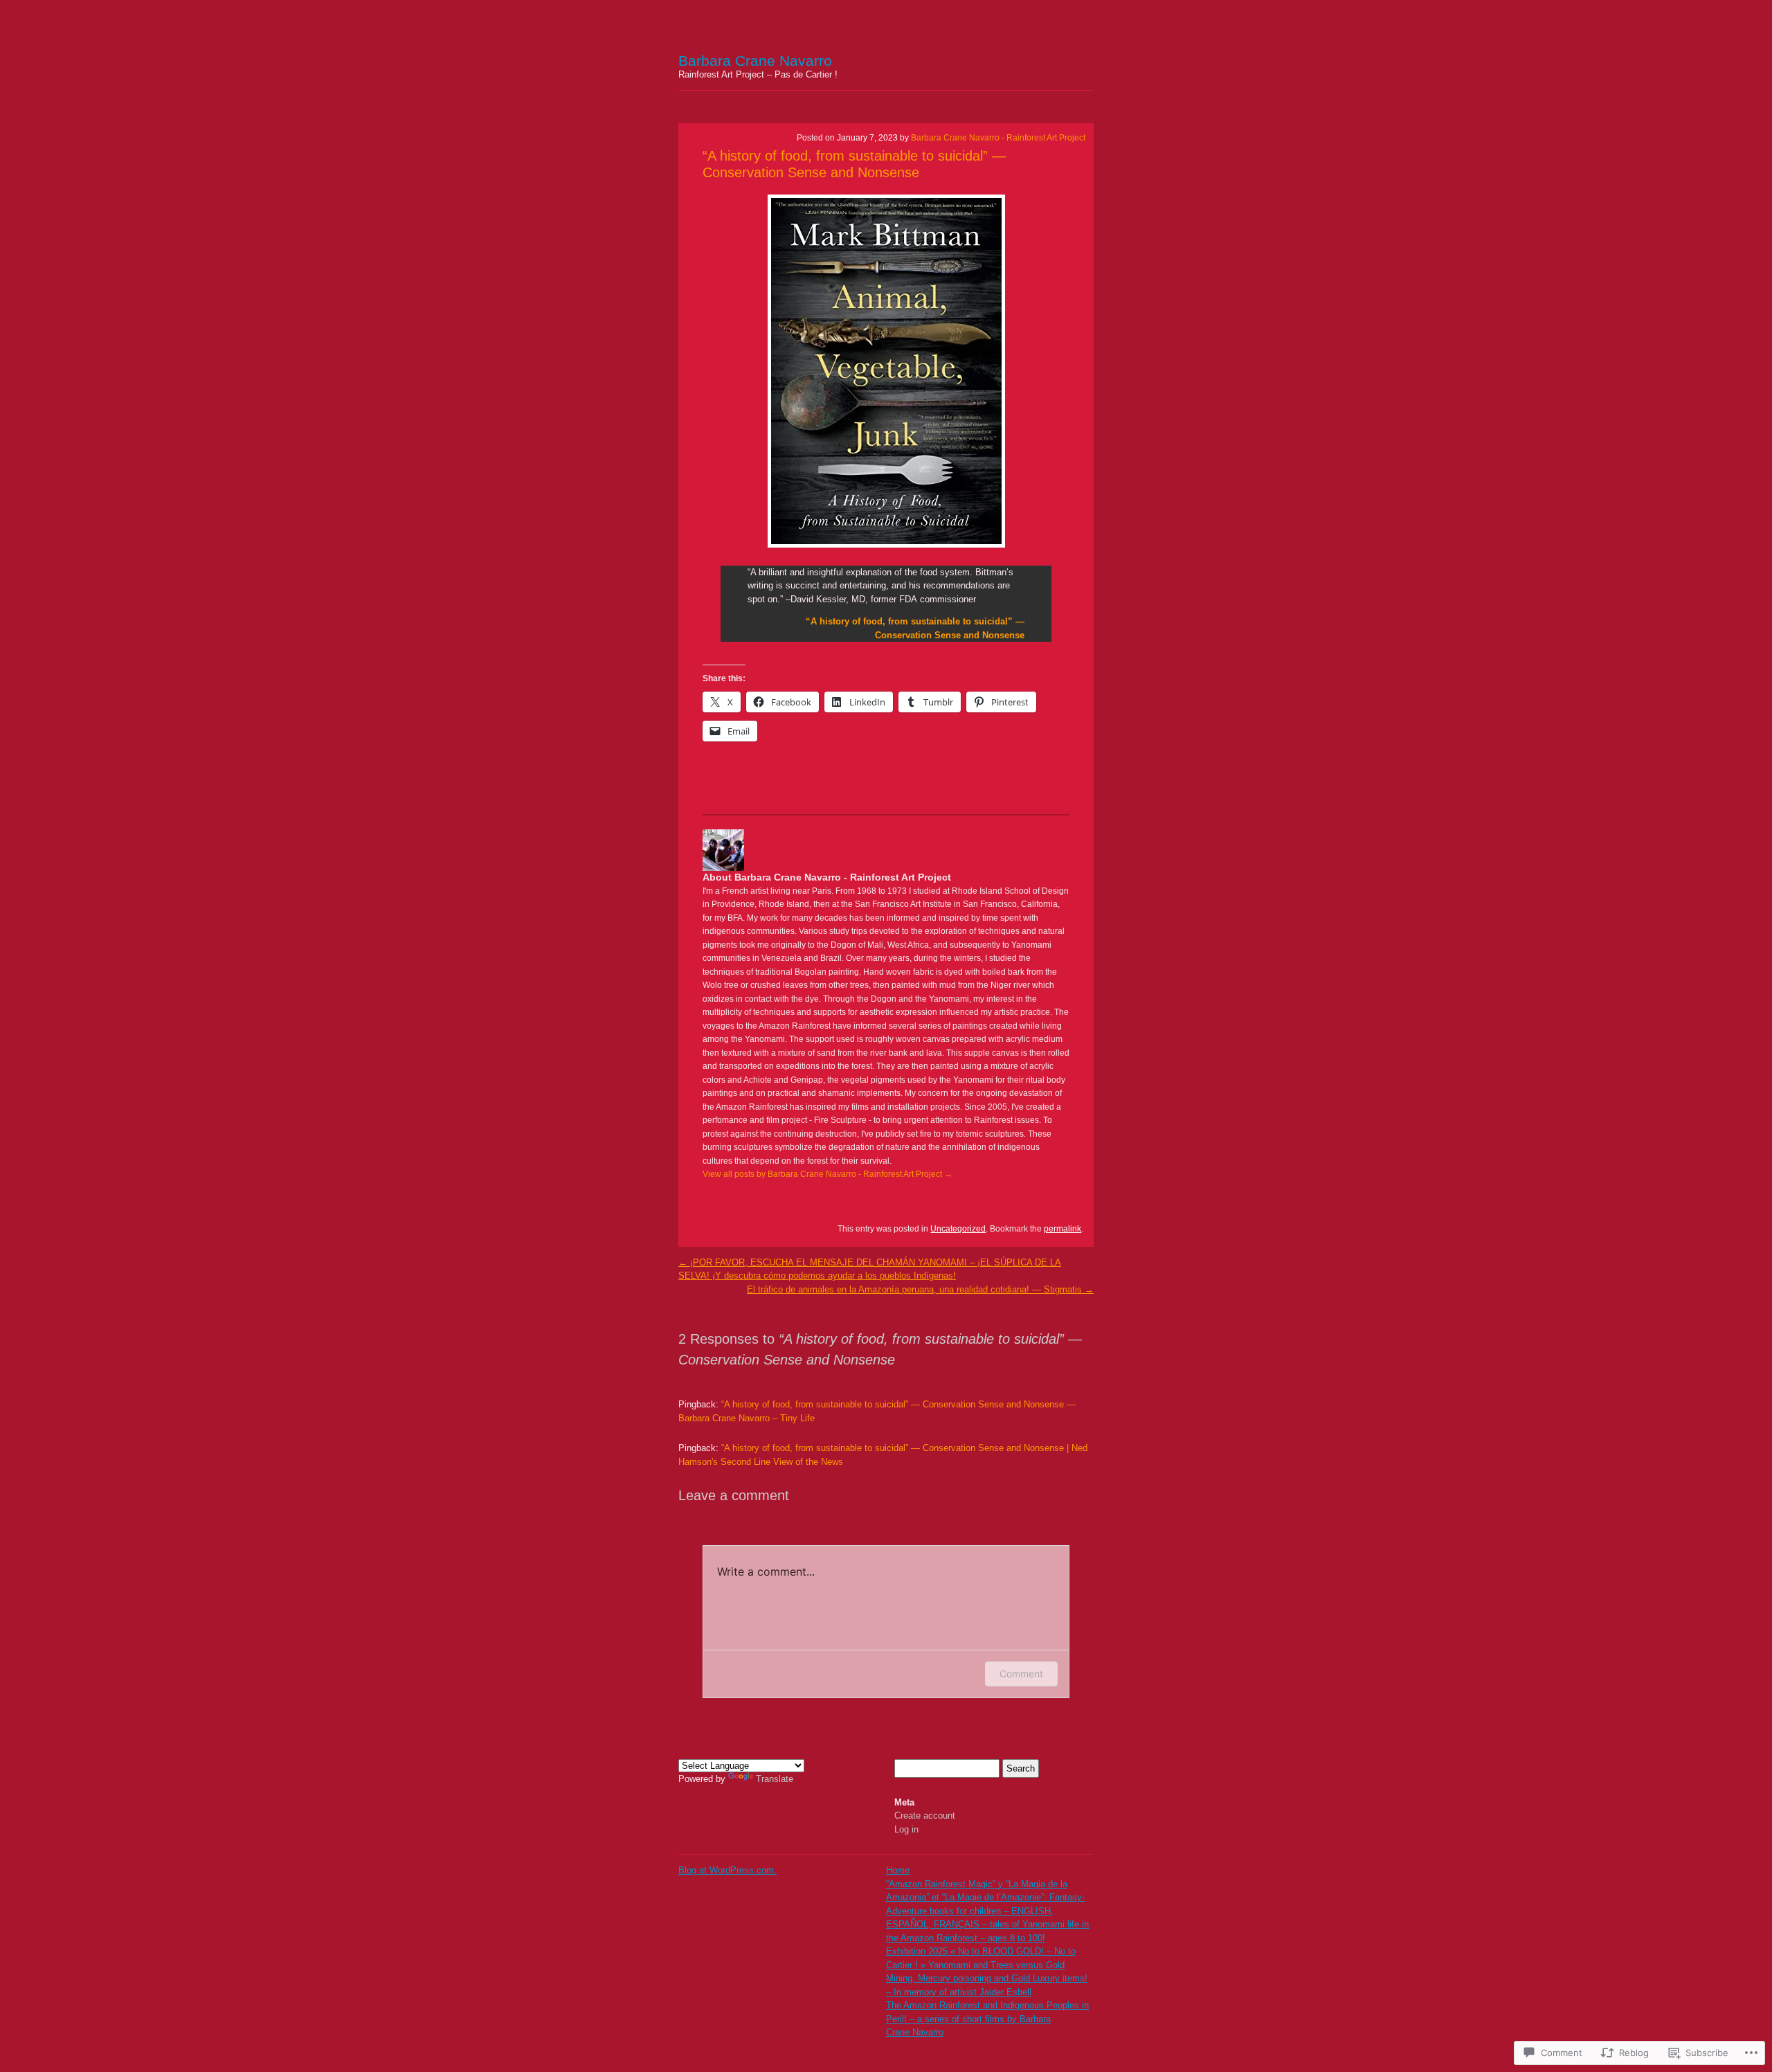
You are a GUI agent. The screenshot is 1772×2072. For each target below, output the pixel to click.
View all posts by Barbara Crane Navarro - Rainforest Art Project (828, 1174)
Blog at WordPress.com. (727, 1870)
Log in (906, 1829)
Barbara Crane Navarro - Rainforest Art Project (998, 138)
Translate (775, 1779)
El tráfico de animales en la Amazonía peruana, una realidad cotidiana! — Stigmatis (920, 1289)
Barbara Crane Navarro (755, 61)
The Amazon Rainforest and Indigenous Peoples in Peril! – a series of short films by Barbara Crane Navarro (987, 2019)
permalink (1063, 1229)
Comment (1021, 1674)
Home (898, 1870)
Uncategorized (958, 1229)
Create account (925, 1816)
